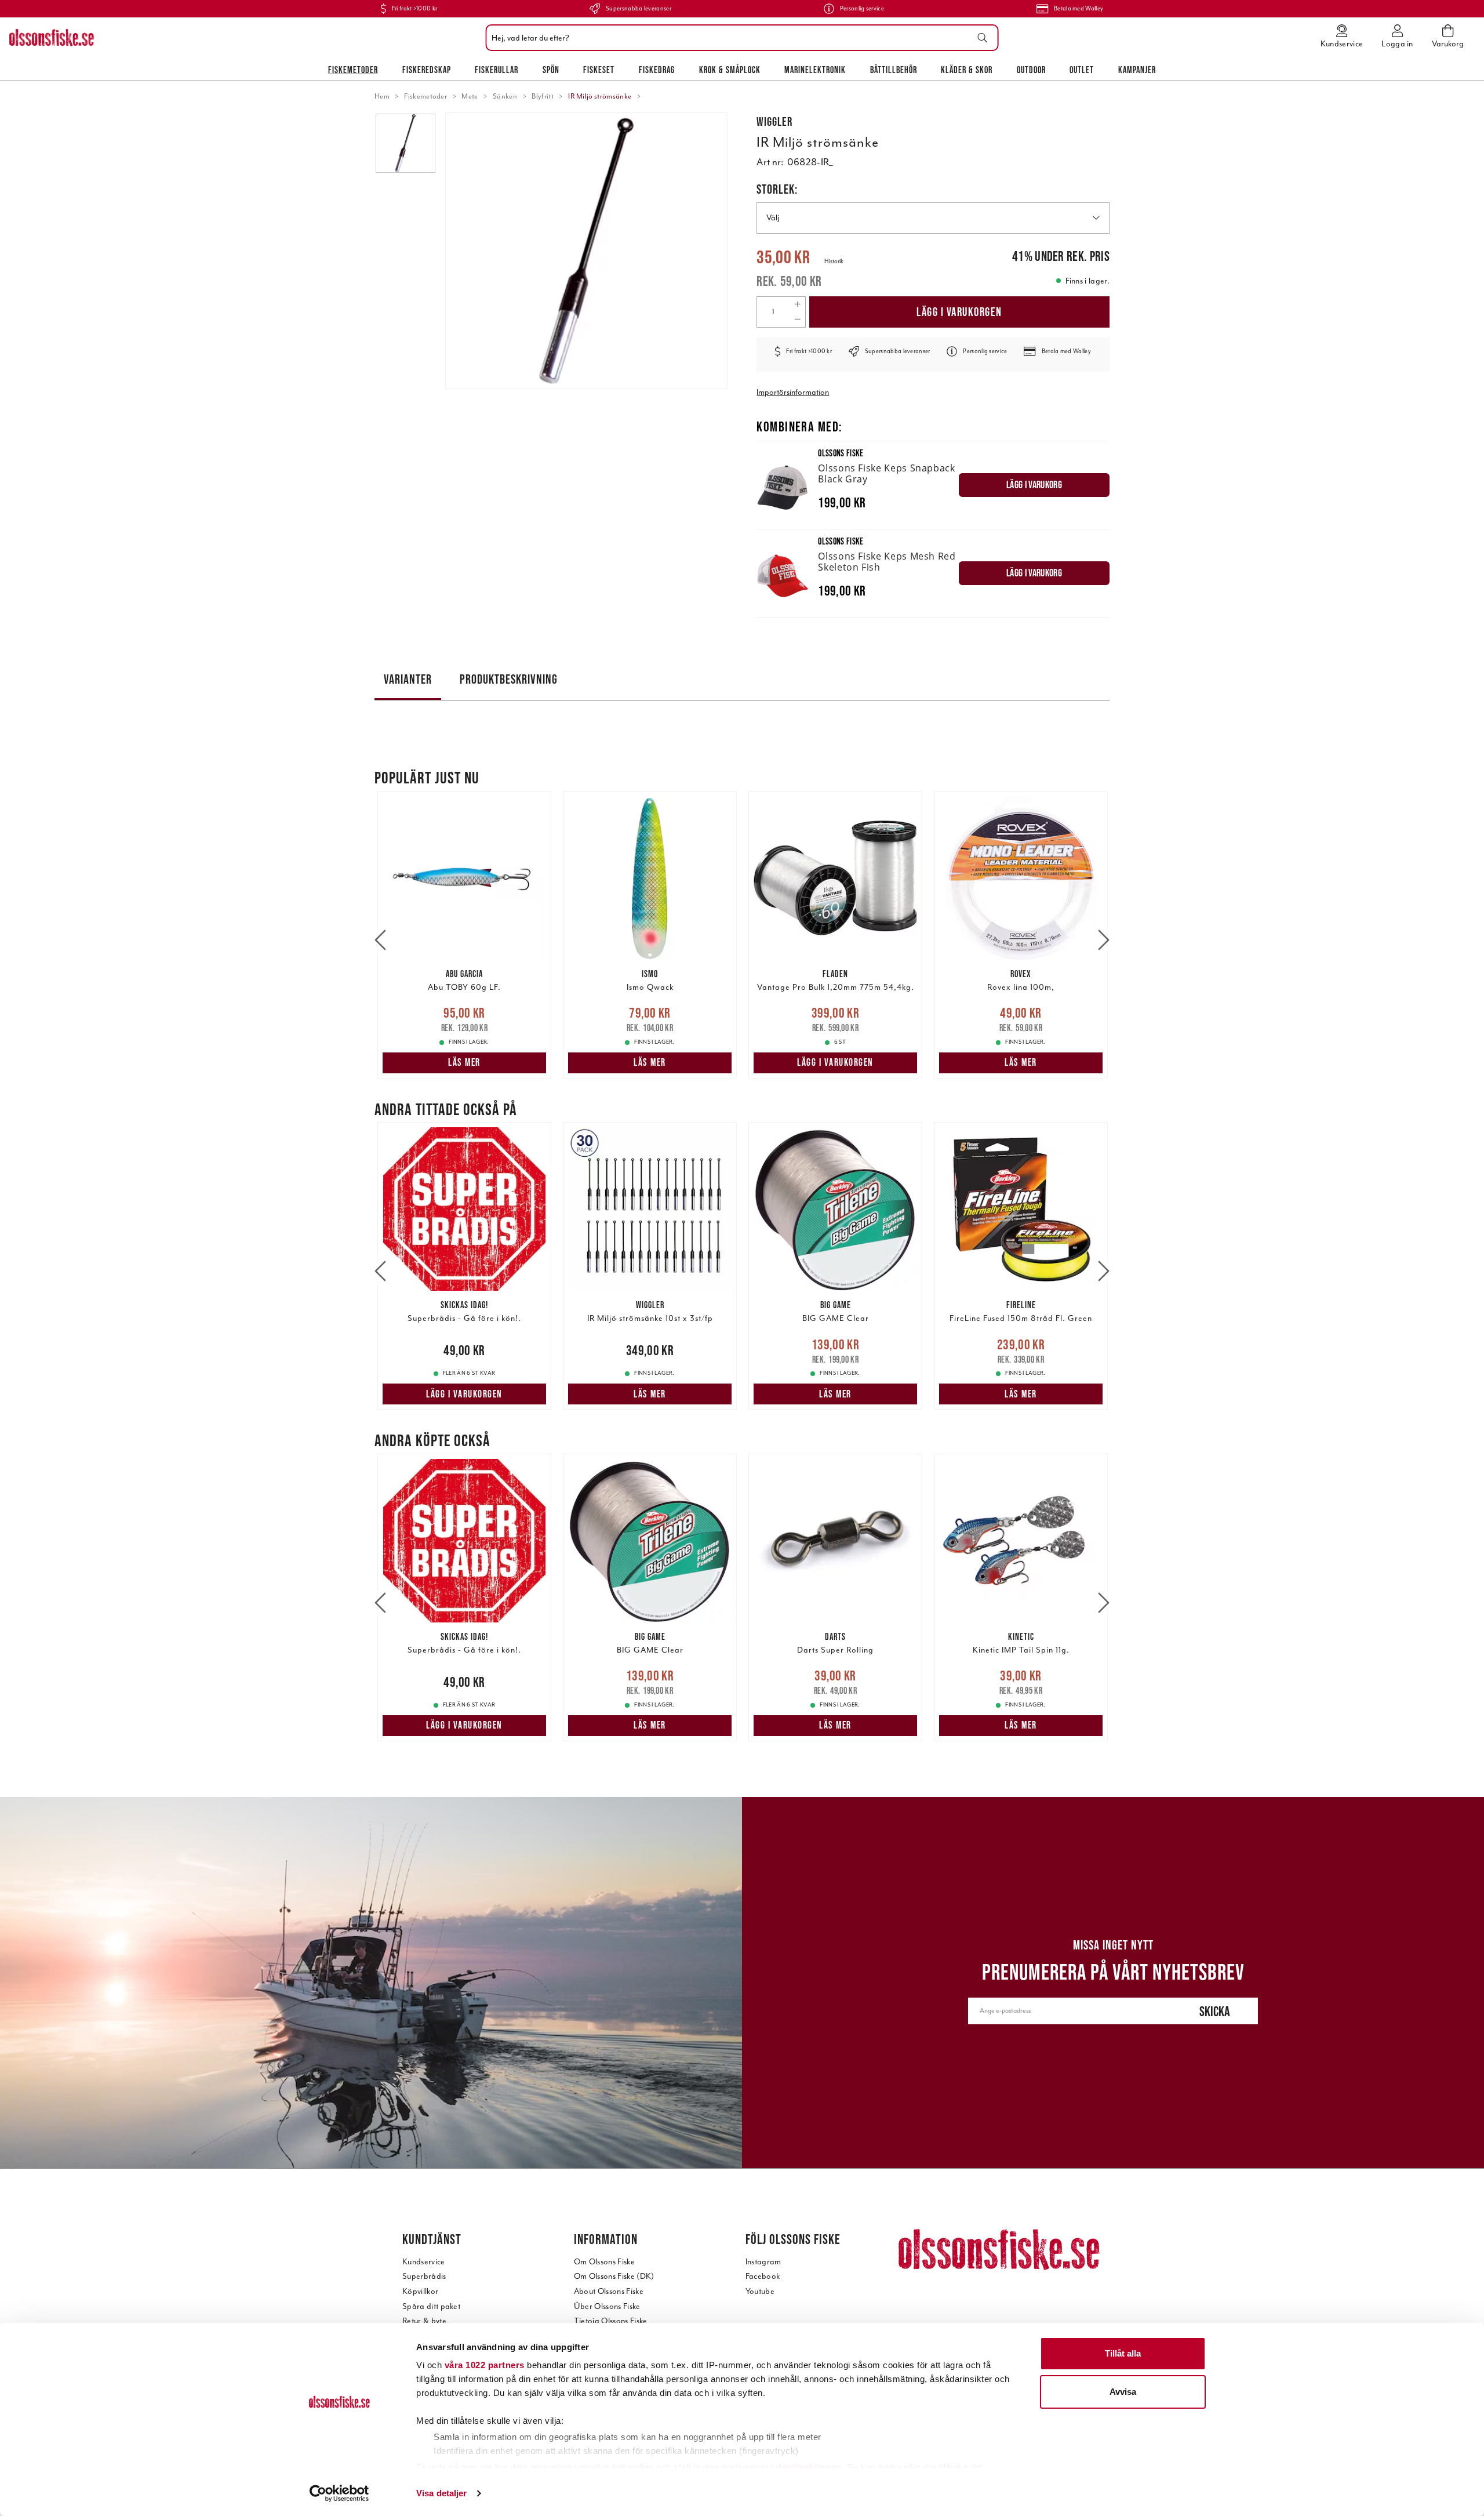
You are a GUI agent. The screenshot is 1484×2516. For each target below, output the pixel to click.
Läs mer (464, 1062)
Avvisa (1123, 2392)
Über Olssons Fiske (607, 2306)
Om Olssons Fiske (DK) (614, 2276)
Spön (551, 70)
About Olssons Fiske (609, 2291)
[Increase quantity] (797, 304)
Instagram (763, 2262)
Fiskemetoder (353, 70)
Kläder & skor (967, 70)
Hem (382, 96)
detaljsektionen (809, 2467)
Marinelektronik (815, 70)
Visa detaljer (441, 2493)
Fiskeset (599, 70)
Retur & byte (424, 2321)
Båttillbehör (894, 70)
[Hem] (52, 38)
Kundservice (424, 2262)
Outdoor (1031, 70)
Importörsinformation (793, 392)
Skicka (1215, 2011)
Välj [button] (773, 218)
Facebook (763, 2276)
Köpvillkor (420, 2291)
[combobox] (739, 38)
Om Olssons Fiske (604, 2262)
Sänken (505, 96)
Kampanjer (1137, 70)
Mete (470, 96)
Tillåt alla (1123, 2353)
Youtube (760, 2291)
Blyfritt (543, 96)
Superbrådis (424, 2276)
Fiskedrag (657, 70)
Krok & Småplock (730, 70)
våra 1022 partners (485, 2365)
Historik (834, 261)
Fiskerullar (497, 70)
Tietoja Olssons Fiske (611, 2321)
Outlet (1082, 70)
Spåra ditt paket (431, 2306)
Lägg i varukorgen (959, 312)
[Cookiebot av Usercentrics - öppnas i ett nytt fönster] (339, 2493)
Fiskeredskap (427, 70)
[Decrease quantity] (797, 320)
